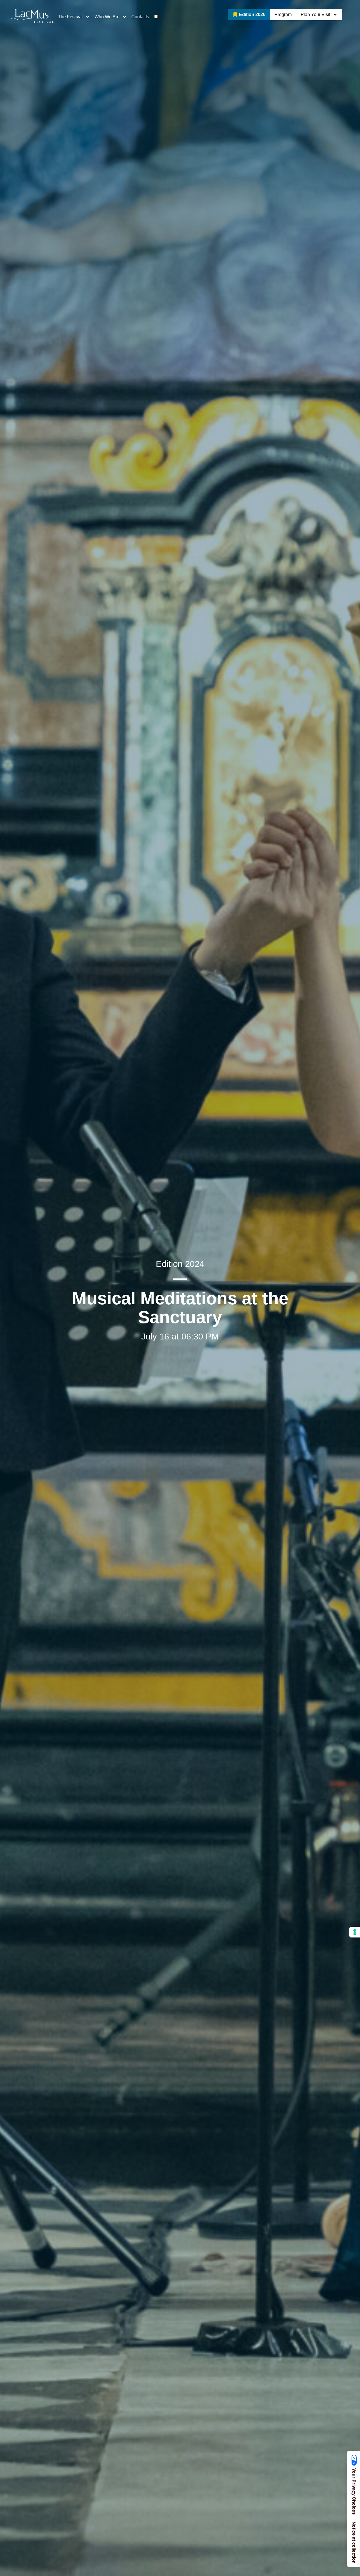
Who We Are (107, 17)
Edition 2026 (252, 14)
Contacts (140, 17)
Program (283, 14)
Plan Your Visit (315, 14)
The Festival (70, 17)
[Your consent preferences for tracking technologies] (355, 1932)
